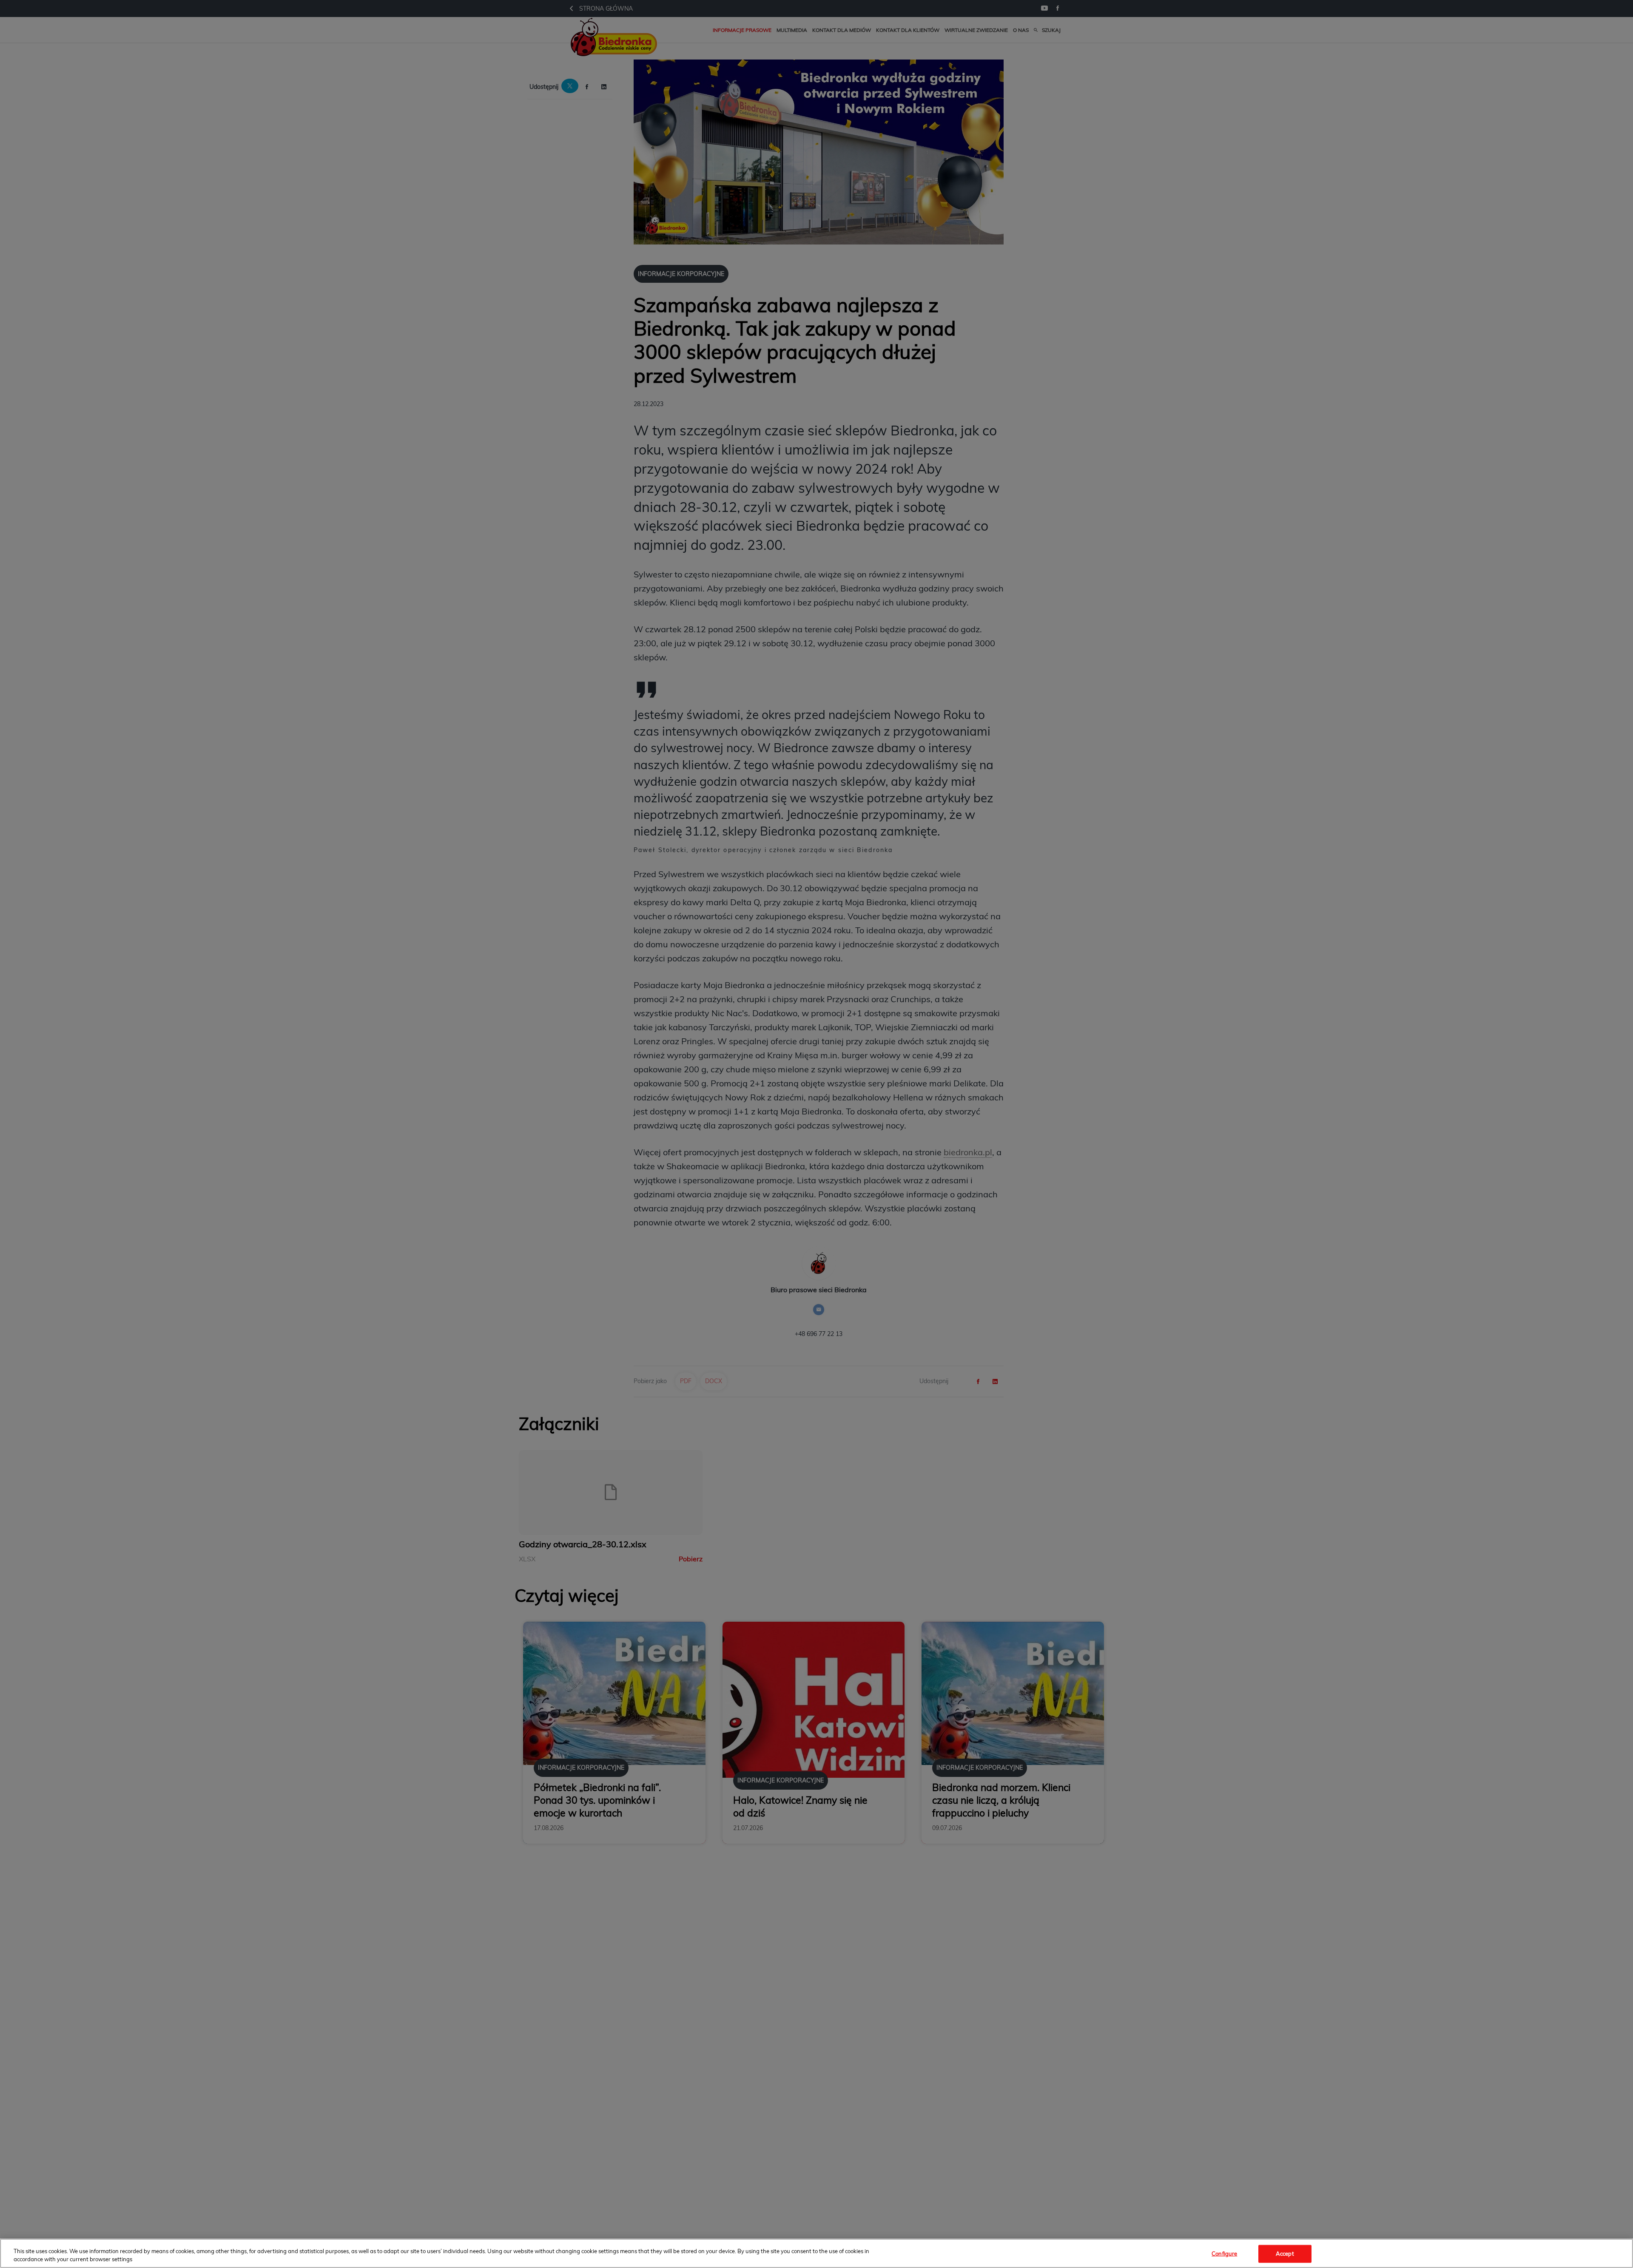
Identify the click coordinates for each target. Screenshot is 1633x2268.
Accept (1285, 2254)
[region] (816, 2253)
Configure (1224, 2254)
